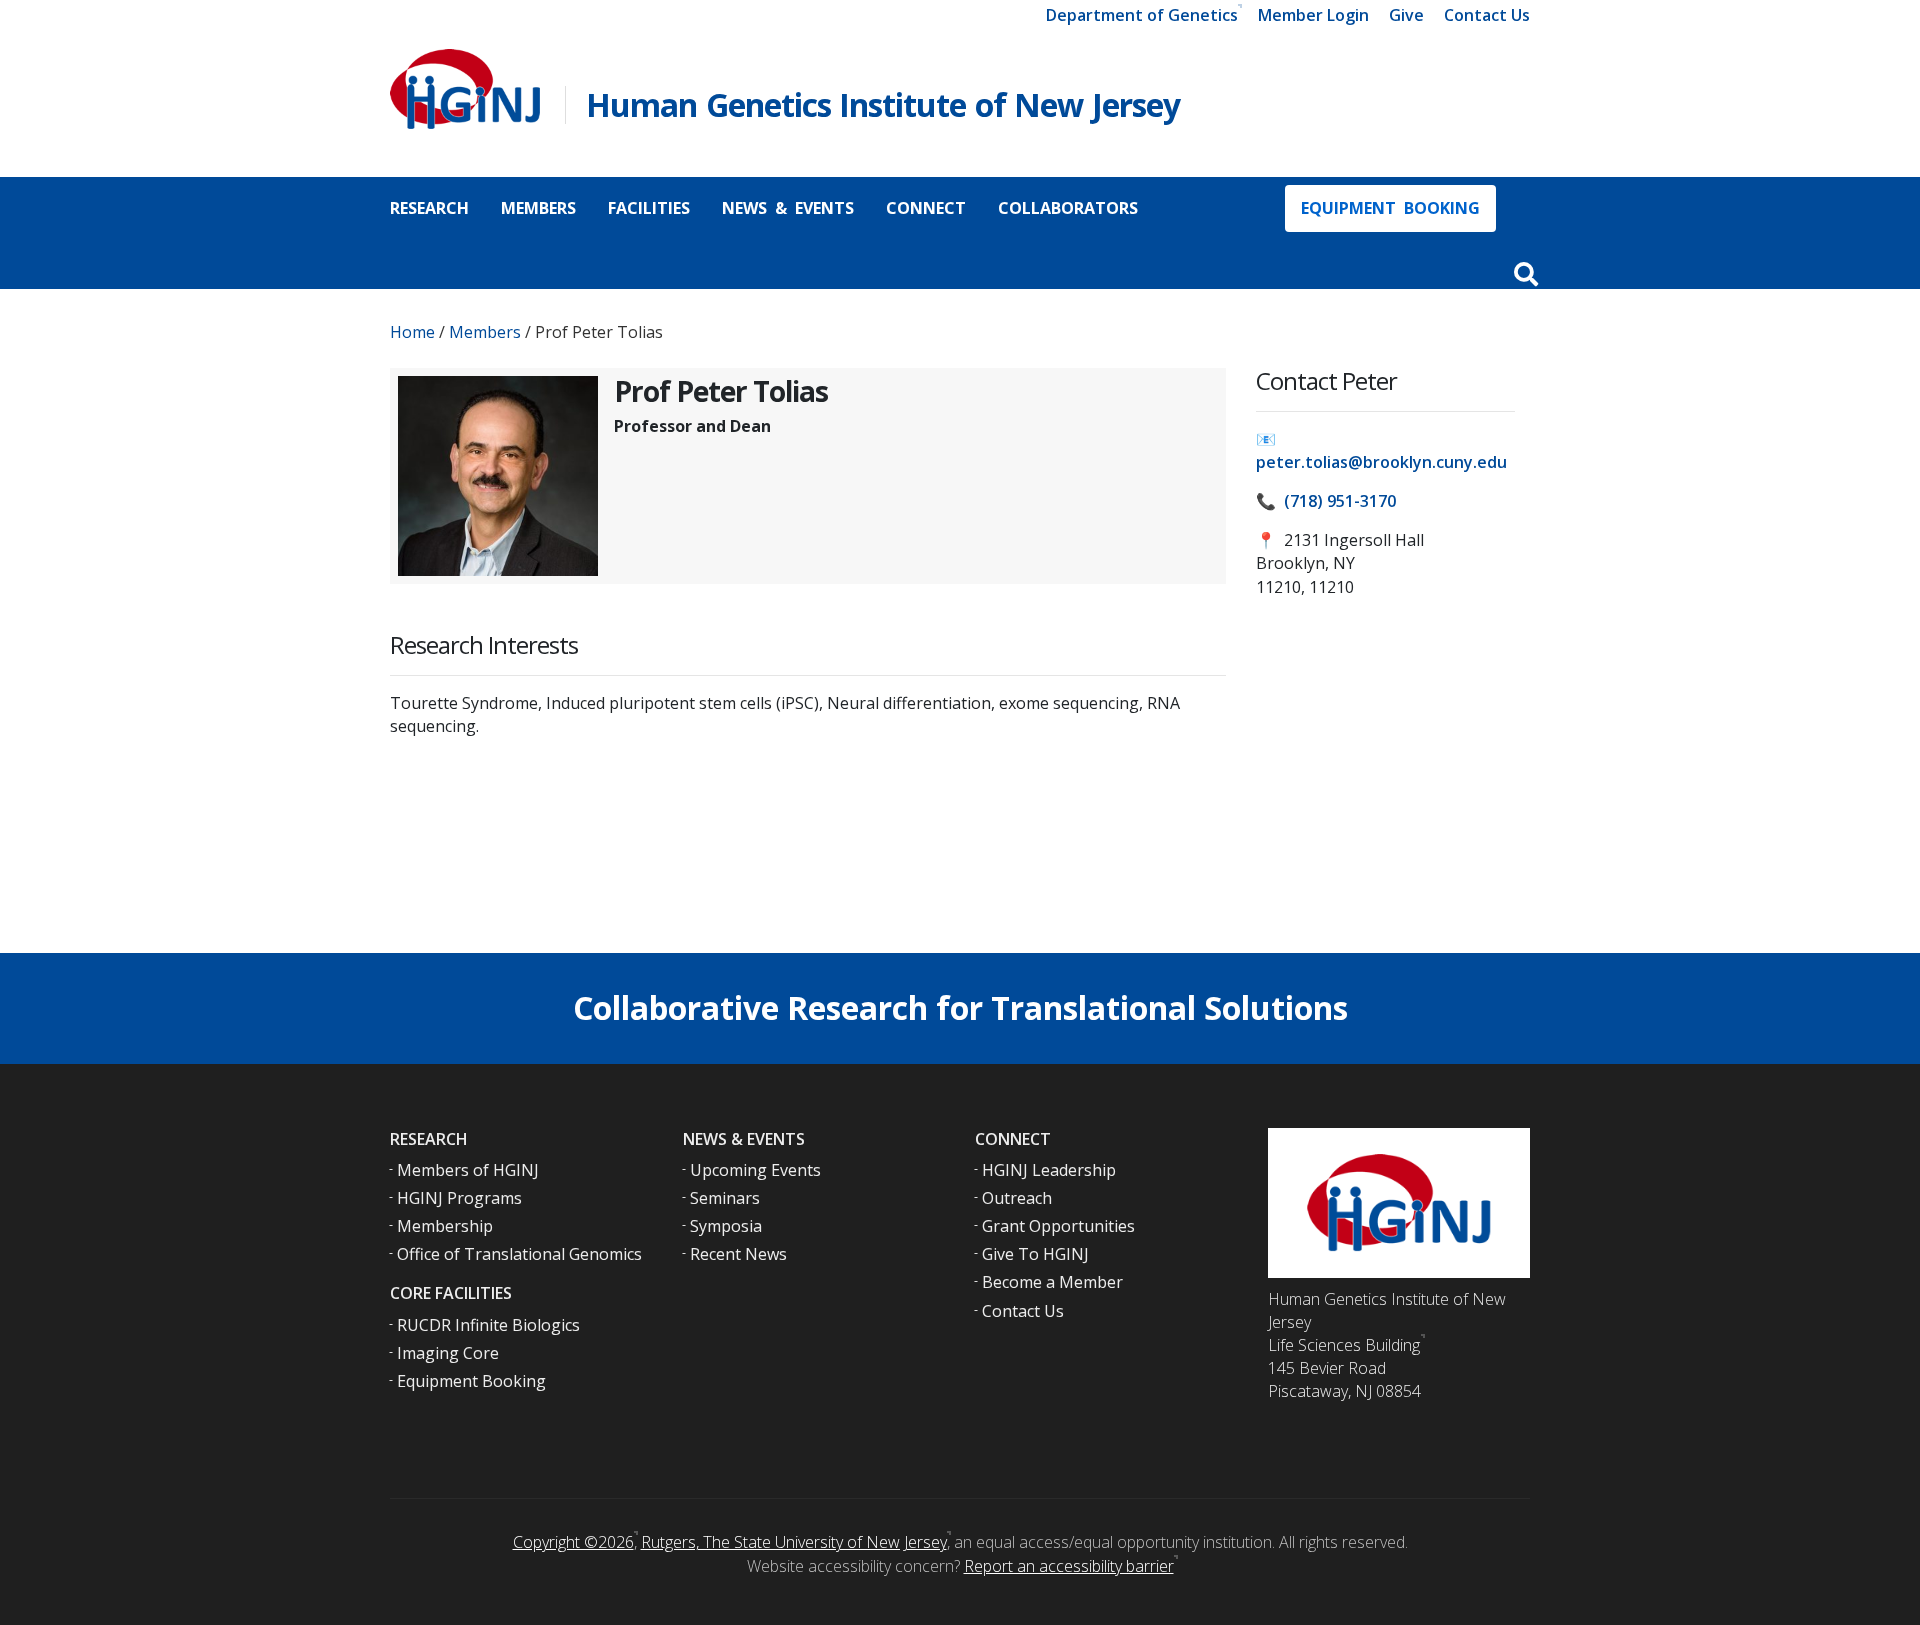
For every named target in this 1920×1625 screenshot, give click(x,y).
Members (538, 208)
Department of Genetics (1142, 15)
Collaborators (1068, 208)
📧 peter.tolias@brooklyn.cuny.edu (1381, 450)
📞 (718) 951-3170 (1326, 501)
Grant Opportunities (1058, 1226)
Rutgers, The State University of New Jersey (794, 1542)
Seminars (725, 1198)
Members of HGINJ (468, 1170)
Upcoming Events (755, 1170)
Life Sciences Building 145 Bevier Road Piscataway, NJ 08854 (1344, 1368)
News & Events (788, 208)
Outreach (1017, 1198)
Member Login (1313, 15)
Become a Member (1052, 1282)
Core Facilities (451, 1293)
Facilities (649, 208)
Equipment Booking (1390, 208)
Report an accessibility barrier (1069, 1566)
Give (1406, 15)
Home (412, 332)
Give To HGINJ (1035, 1254)
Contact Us (1487, 15)
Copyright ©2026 (573, 1542)
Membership (445, 1226)
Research (429, 208)
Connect (926, 208)
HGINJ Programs (459, 1198)
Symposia (726, 1226)
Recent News (738, 1254)
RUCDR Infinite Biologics (488, 1325)
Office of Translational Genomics (519, 1254)
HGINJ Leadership (1049, 1170)
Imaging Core (448, 1353)
